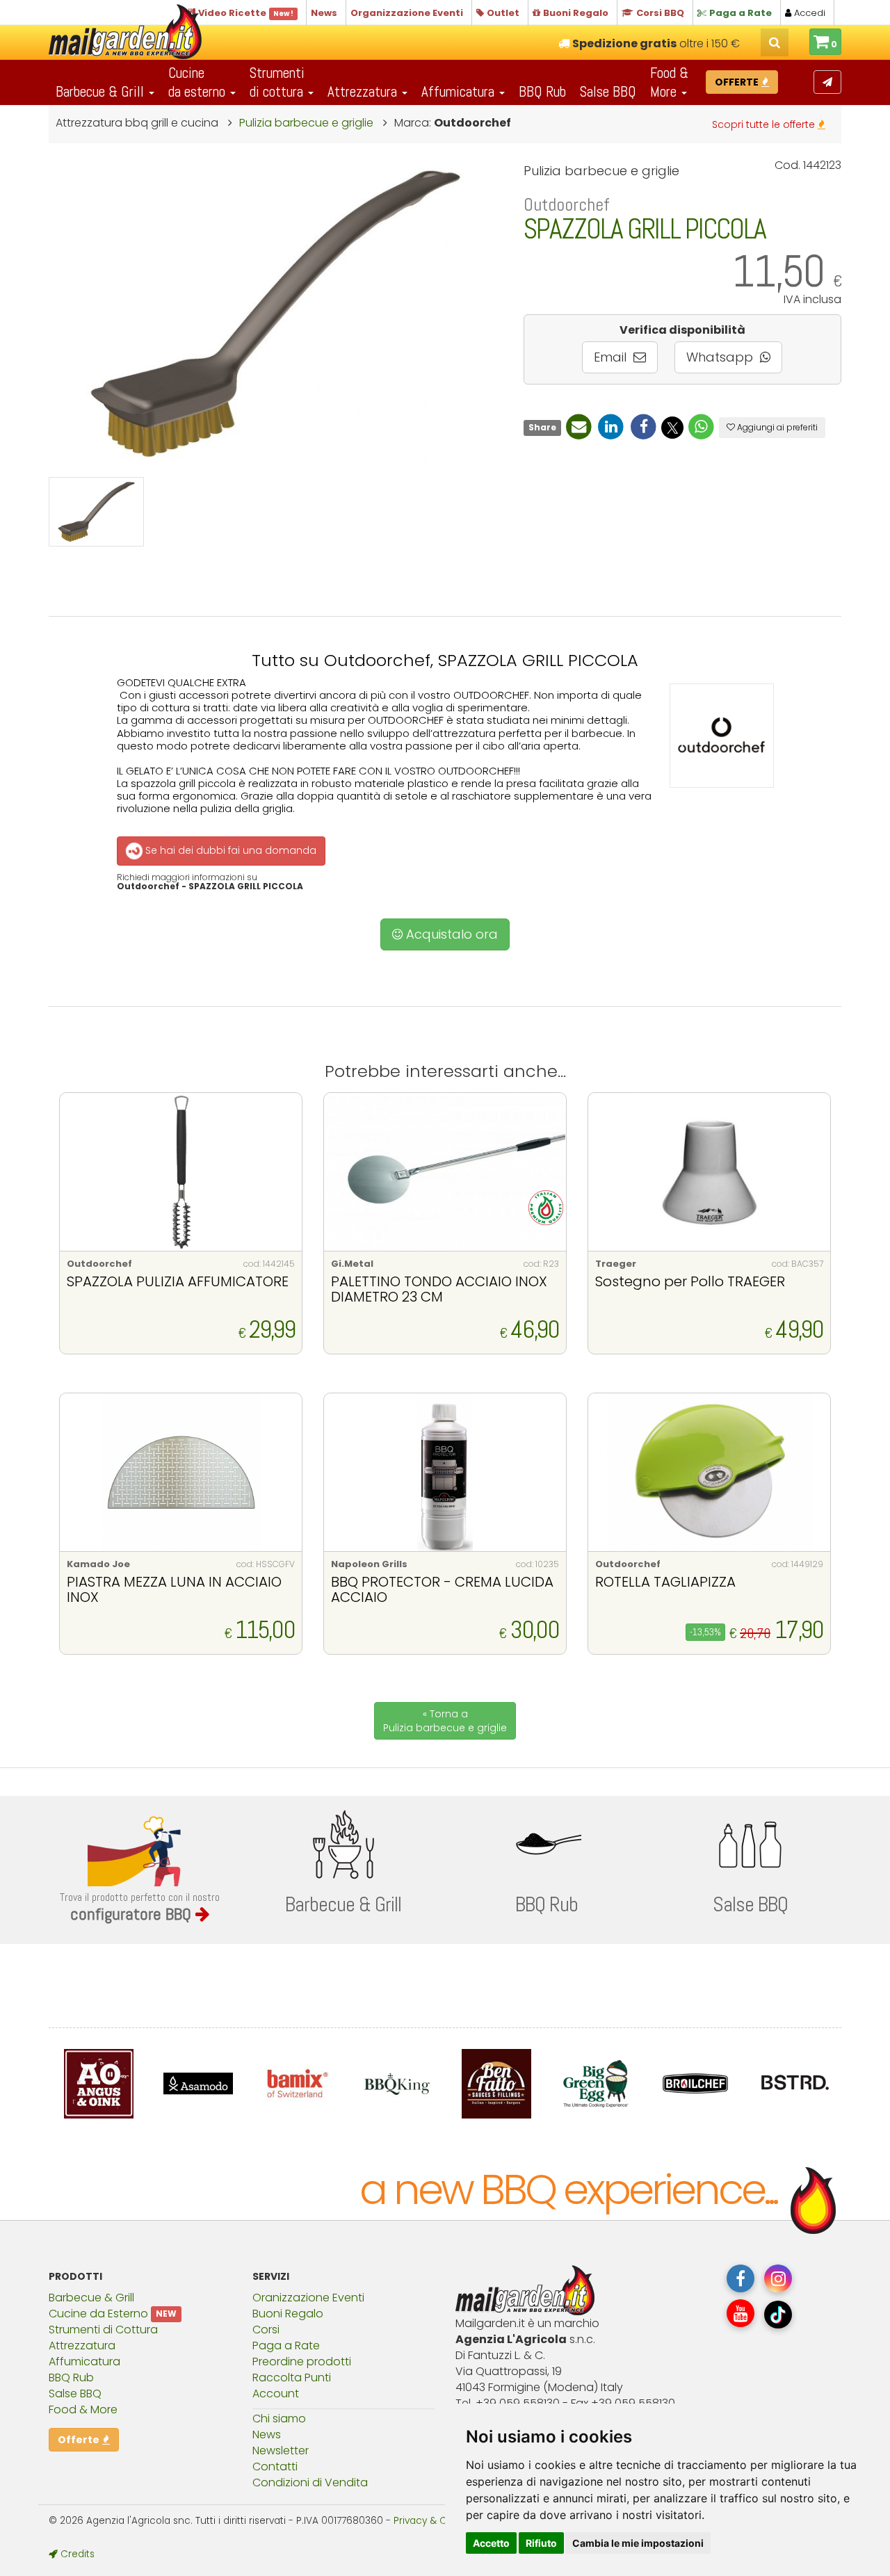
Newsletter (281, 2451)
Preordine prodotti (302, 2362)
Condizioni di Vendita (310, 2482)
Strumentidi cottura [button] (278, 82)
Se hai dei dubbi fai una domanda (229, 850)
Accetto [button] (491, 2543)
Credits (76, 2554)
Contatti (275, 2466)
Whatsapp (721, 357)
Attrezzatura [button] (364, 91)
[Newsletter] (827, 82)
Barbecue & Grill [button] (102, 91)
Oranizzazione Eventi (308, 2298)
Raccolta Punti (292, 2377)
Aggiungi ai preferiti (776, 427)
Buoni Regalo (288, 2314)
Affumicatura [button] (460, 91)
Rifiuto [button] (541, 2543)
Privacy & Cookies (435, 2521)
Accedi (808, 13)
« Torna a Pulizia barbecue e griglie (445, 1721)
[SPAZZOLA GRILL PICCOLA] (96, 512)
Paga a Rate (286, 2346)
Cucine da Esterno (98, 2314)
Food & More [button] (669, 82)
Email (612, 357)
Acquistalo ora (450, 934)
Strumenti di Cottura (103, 2330)
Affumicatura (84, 2362)
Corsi (266, 2330)
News (267, 2435)
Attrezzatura (82, 2346)
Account (276, 2393)
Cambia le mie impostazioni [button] (638, 2543)
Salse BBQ (608, 91)
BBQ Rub (542, 91)
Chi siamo (279, 2419)
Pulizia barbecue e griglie (306, 123)
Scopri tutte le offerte (765, 124)
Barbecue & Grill (91, 2298)
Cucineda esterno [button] (199, 82)
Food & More (83, 2409)
